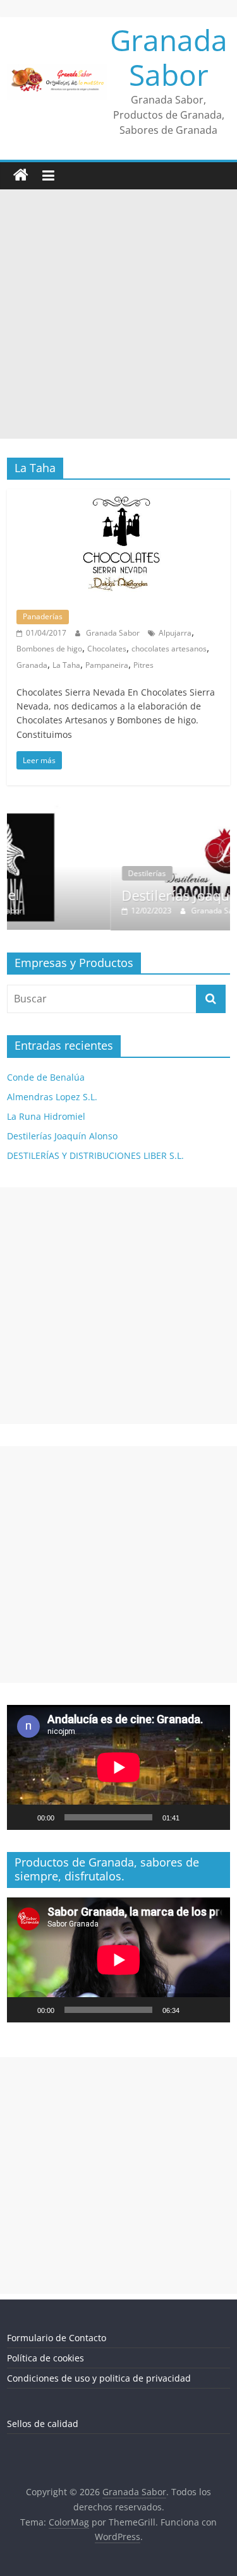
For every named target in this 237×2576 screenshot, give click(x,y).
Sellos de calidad (43, 2424)
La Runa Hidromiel (46, 1116)
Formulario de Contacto (57, 2338)
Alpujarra (175, 633)
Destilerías (75, 873)
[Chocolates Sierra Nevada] (118, 497)
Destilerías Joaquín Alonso (134, 895)
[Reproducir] (23, 1817)
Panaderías (43, 616)
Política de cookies (46, 2358)
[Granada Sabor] (21, 175)
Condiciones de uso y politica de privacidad (99, 2378)
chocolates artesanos (169, 649)
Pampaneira (107, 665)
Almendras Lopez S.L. (52, 1097)
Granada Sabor (169, 57)
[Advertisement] (118, 314)
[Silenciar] (193, 1817)
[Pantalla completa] (214, 1817)
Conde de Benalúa (46, 1077)
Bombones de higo (49, 649)
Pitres (143, 665)
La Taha (66, 665)
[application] (118, 1767)
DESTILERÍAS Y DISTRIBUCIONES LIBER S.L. (95, 1155)
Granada (32, 665)
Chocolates (107, 649)
